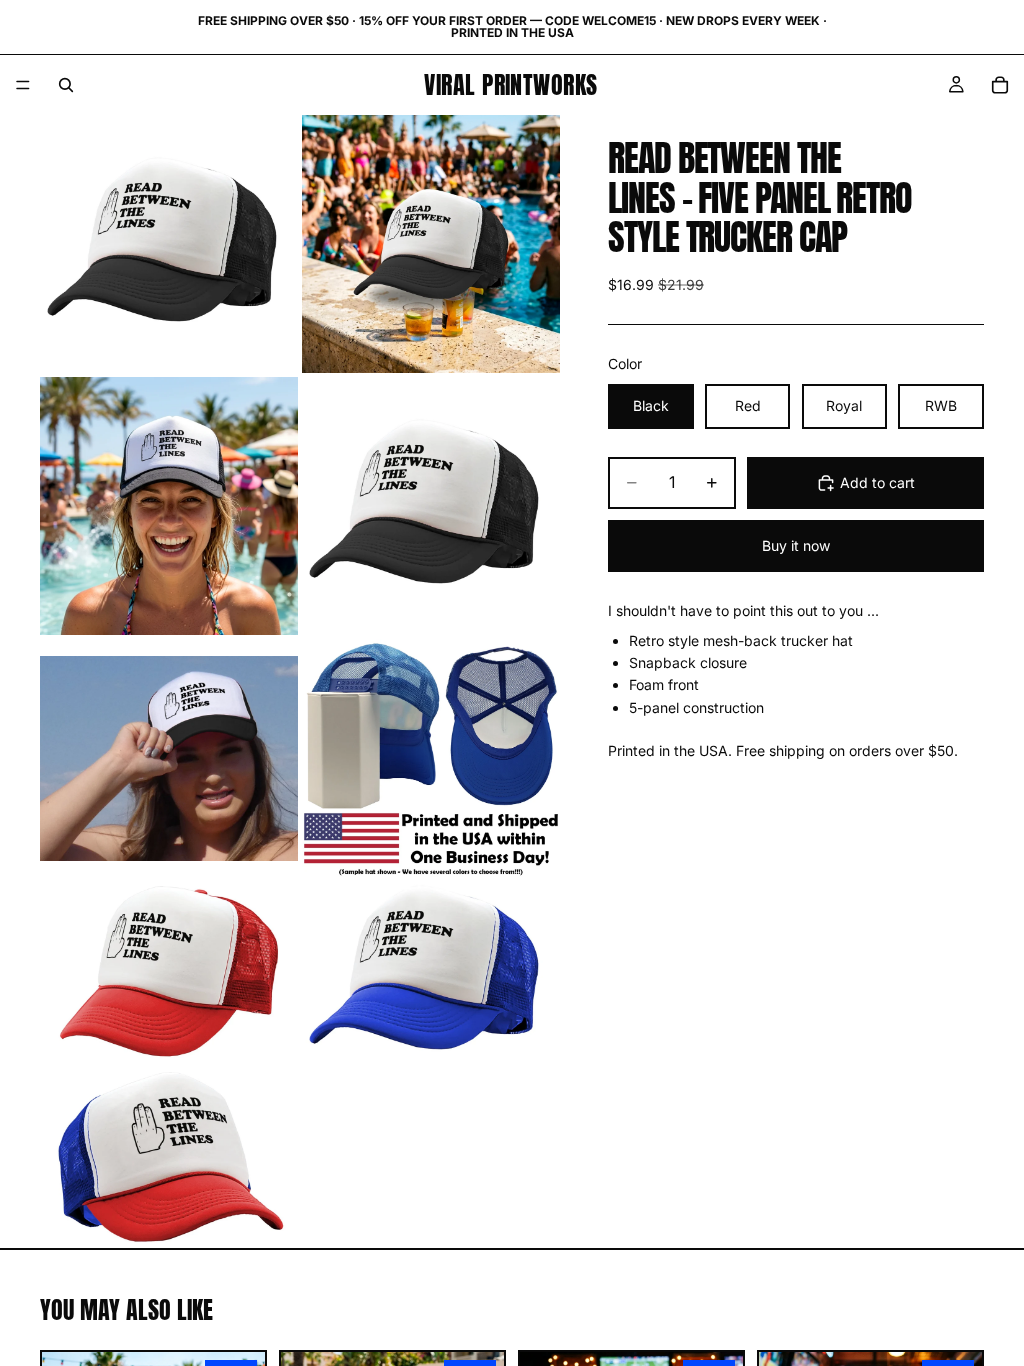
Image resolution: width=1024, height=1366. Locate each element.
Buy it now (796, 545)
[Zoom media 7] (169, 972)
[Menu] (23, 85)
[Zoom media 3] (169, 506)
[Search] (66, 85)
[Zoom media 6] (431, 758)
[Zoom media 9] (169, 1158)
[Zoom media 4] (431, 506)
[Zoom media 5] (169, 758)
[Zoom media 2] (431, 244)
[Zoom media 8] (431, 972)
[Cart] (1000, 85)
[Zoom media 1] (169, 244)
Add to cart (877, 482)
